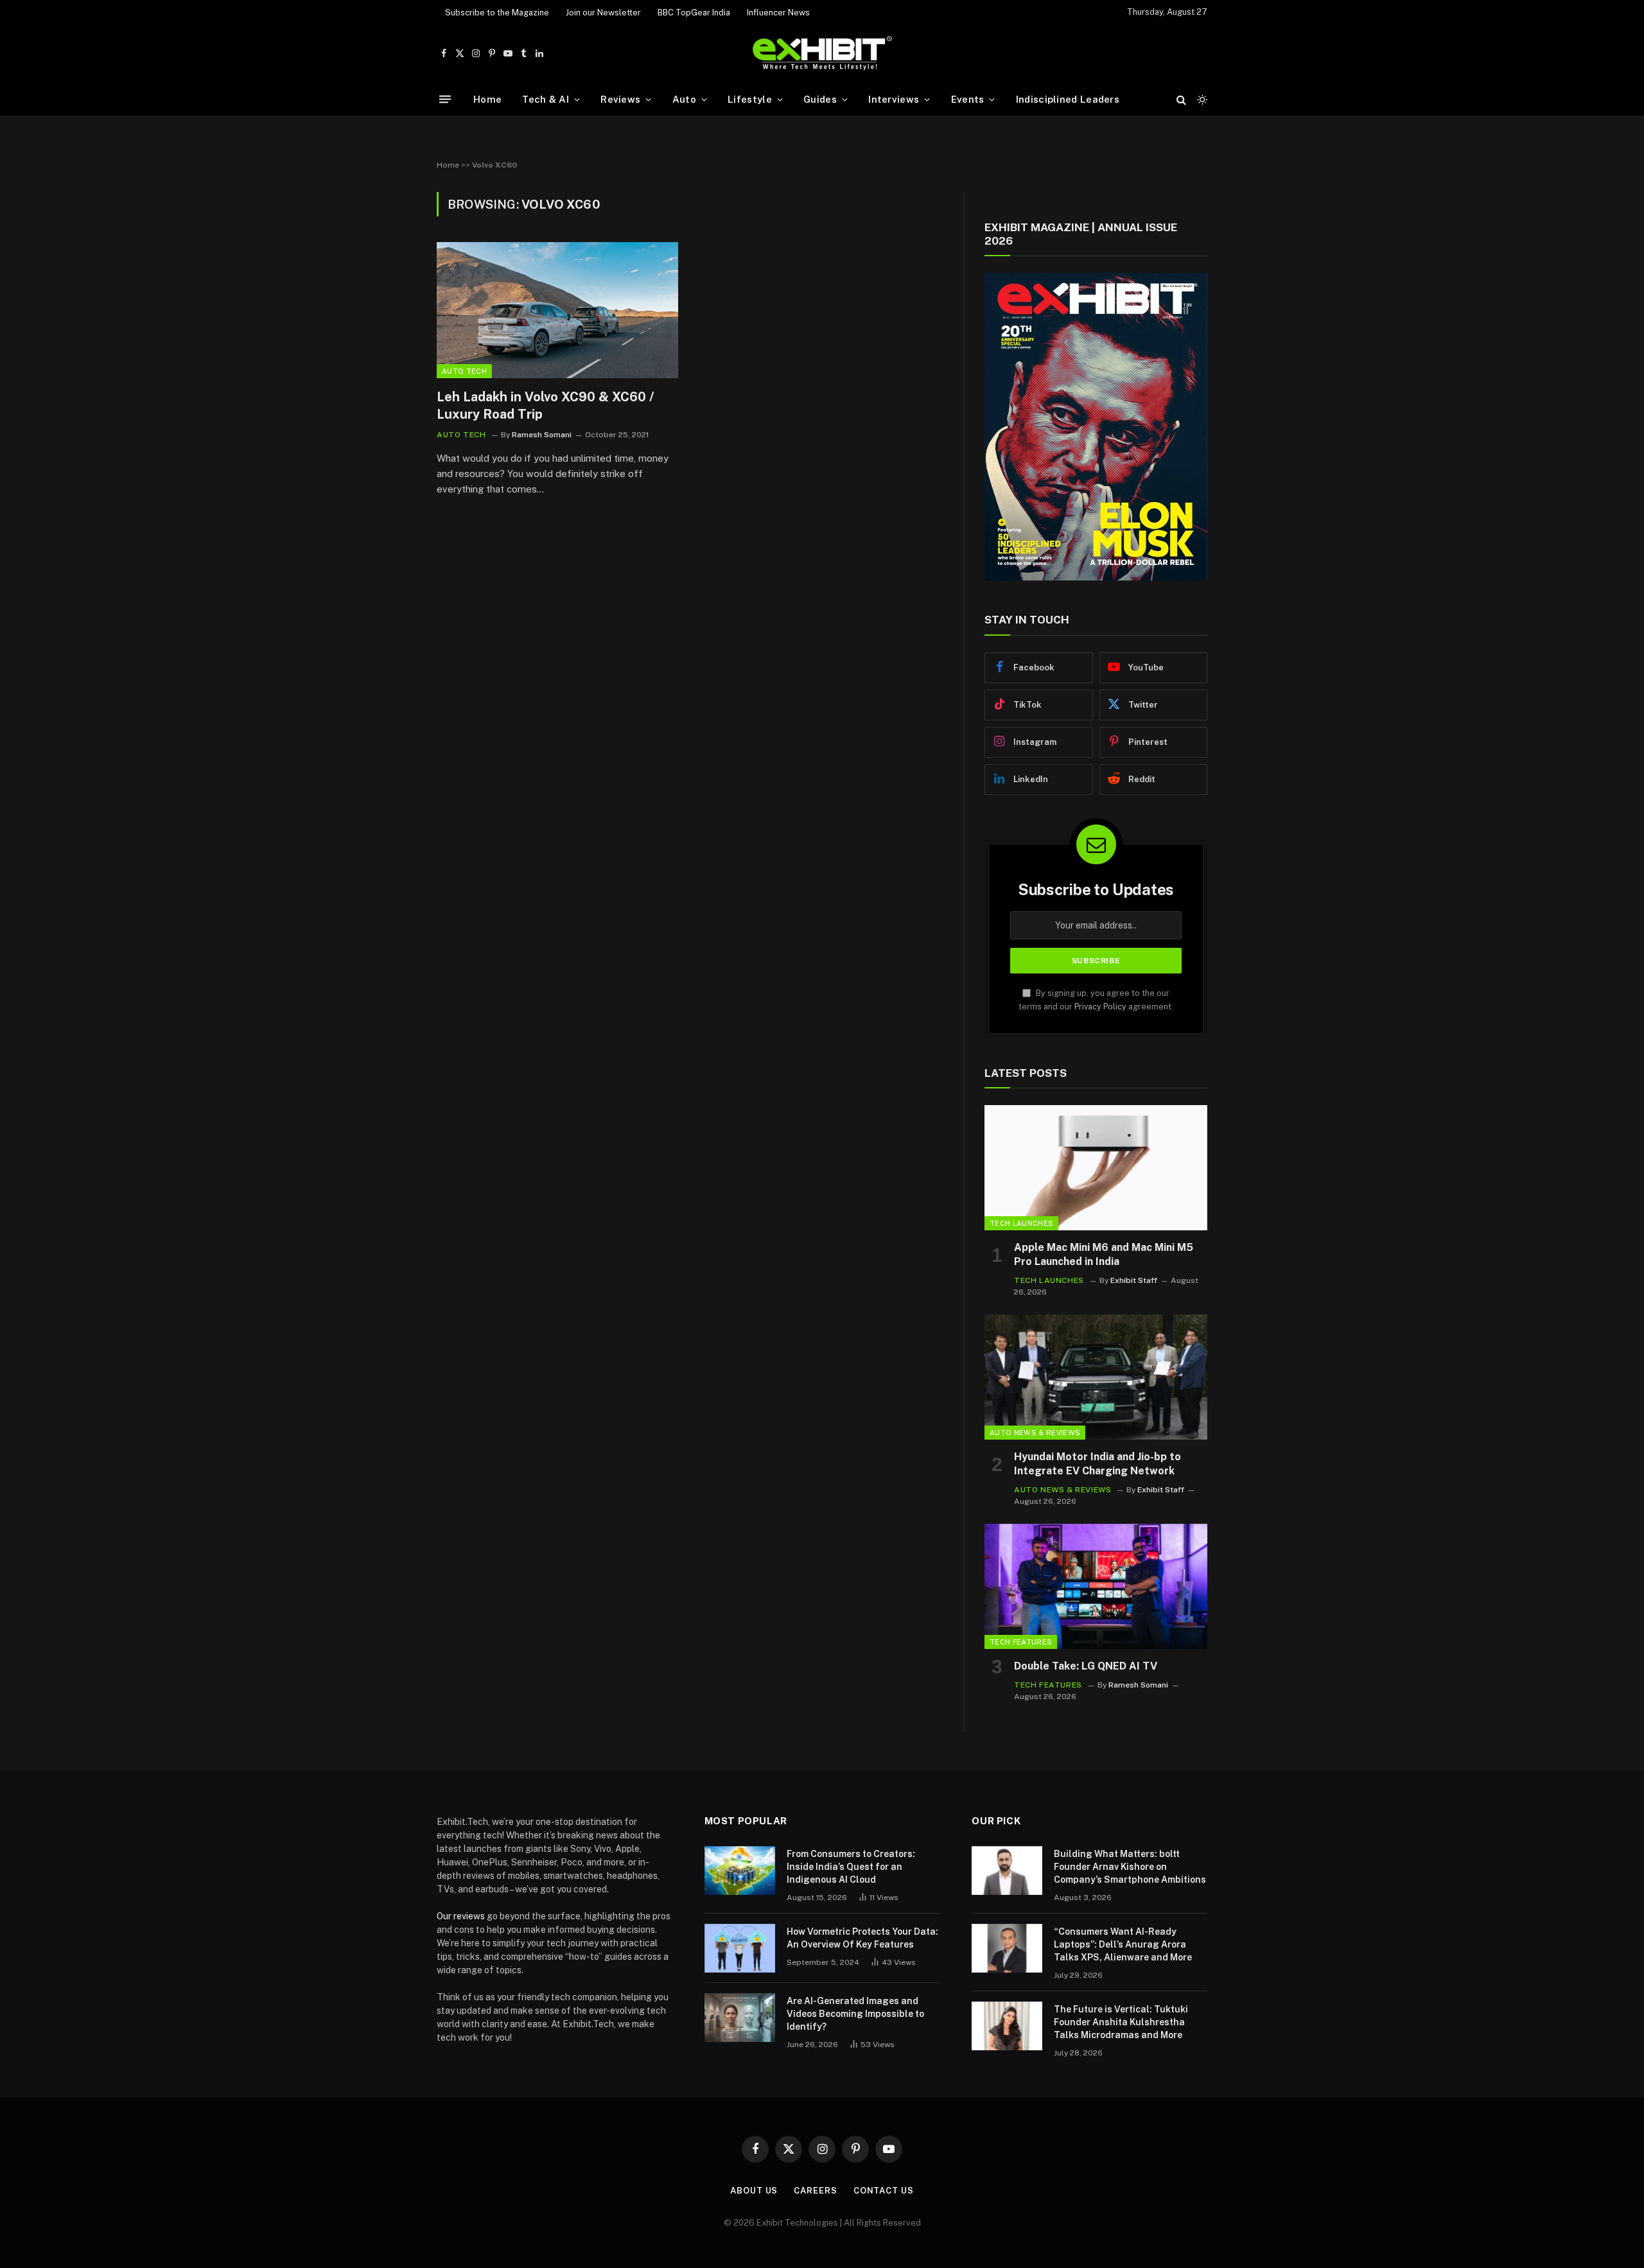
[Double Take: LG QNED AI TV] (1096, 1586)
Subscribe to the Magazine (497, 13)
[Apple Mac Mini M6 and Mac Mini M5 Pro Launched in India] (1096, 1168)
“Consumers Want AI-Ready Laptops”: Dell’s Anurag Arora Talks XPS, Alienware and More (1123, 1944)
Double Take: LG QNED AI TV (1086, 1666)
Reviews (620, 99)
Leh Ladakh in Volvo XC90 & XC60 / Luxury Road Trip (546, 406)
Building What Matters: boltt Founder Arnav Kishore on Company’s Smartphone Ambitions (1130, 1867)
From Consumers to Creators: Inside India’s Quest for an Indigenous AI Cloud (851, 1867)
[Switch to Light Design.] (1201, 100)
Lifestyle (750, 99)
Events (968, 99)
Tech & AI (546, 99)
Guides (820, 99)
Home (487, 99)
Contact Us (884, 2191)
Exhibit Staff (1134, 1280)
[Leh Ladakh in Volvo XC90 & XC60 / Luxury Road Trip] (557, 310)
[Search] (1181, 99)
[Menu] (445, 99)
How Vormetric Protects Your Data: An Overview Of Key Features (862, 1938)
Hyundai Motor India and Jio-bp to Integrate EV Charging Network (1097, 1464)
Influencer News (778, 13)
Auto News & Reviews (1035, 1433)
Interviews (894, 99)
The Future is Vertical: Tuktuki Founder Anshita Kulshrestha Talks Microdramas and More (1121, 2022)
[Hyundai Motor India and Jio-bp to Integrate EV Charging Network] (1096, 1377)
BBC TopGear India (694, 13)
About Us (754, 2191)
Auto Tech (464, 371)
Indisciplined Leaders (1068, 99)
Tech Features (1021, 1642)
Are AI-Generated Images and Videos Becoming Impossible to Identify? (855, 2014)
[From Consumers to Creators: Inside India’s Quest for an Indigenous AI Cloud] (740, 1871)
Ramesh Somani (542, 435)
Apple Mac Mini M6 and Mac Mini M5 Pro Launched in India (1104, 1254)
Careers (815, 2191)
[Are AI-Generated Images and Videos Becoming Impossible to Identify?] (740, 2018)
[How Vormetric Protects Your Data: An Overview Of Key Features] (740, 1948)
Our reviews (461, 1916)
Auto (684, 99)
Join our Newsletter (603, 13)
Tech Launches (1021, 1223)
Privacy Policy (1100, 1007)
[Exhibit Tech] (822, 54)
